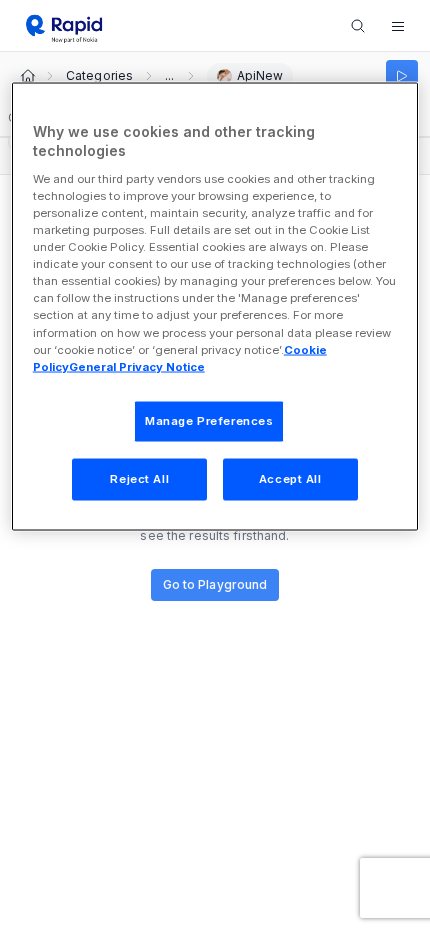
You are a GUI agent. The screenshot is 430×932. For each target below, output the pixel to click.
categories (99, 76)
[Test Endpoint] (402, 76)
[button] (398, 26)
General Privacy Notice (137, 366)
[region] (215, 306)
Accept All (290, 478)
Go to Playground (215, 584)
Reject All (139, 478)
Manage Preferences (209, 420)
